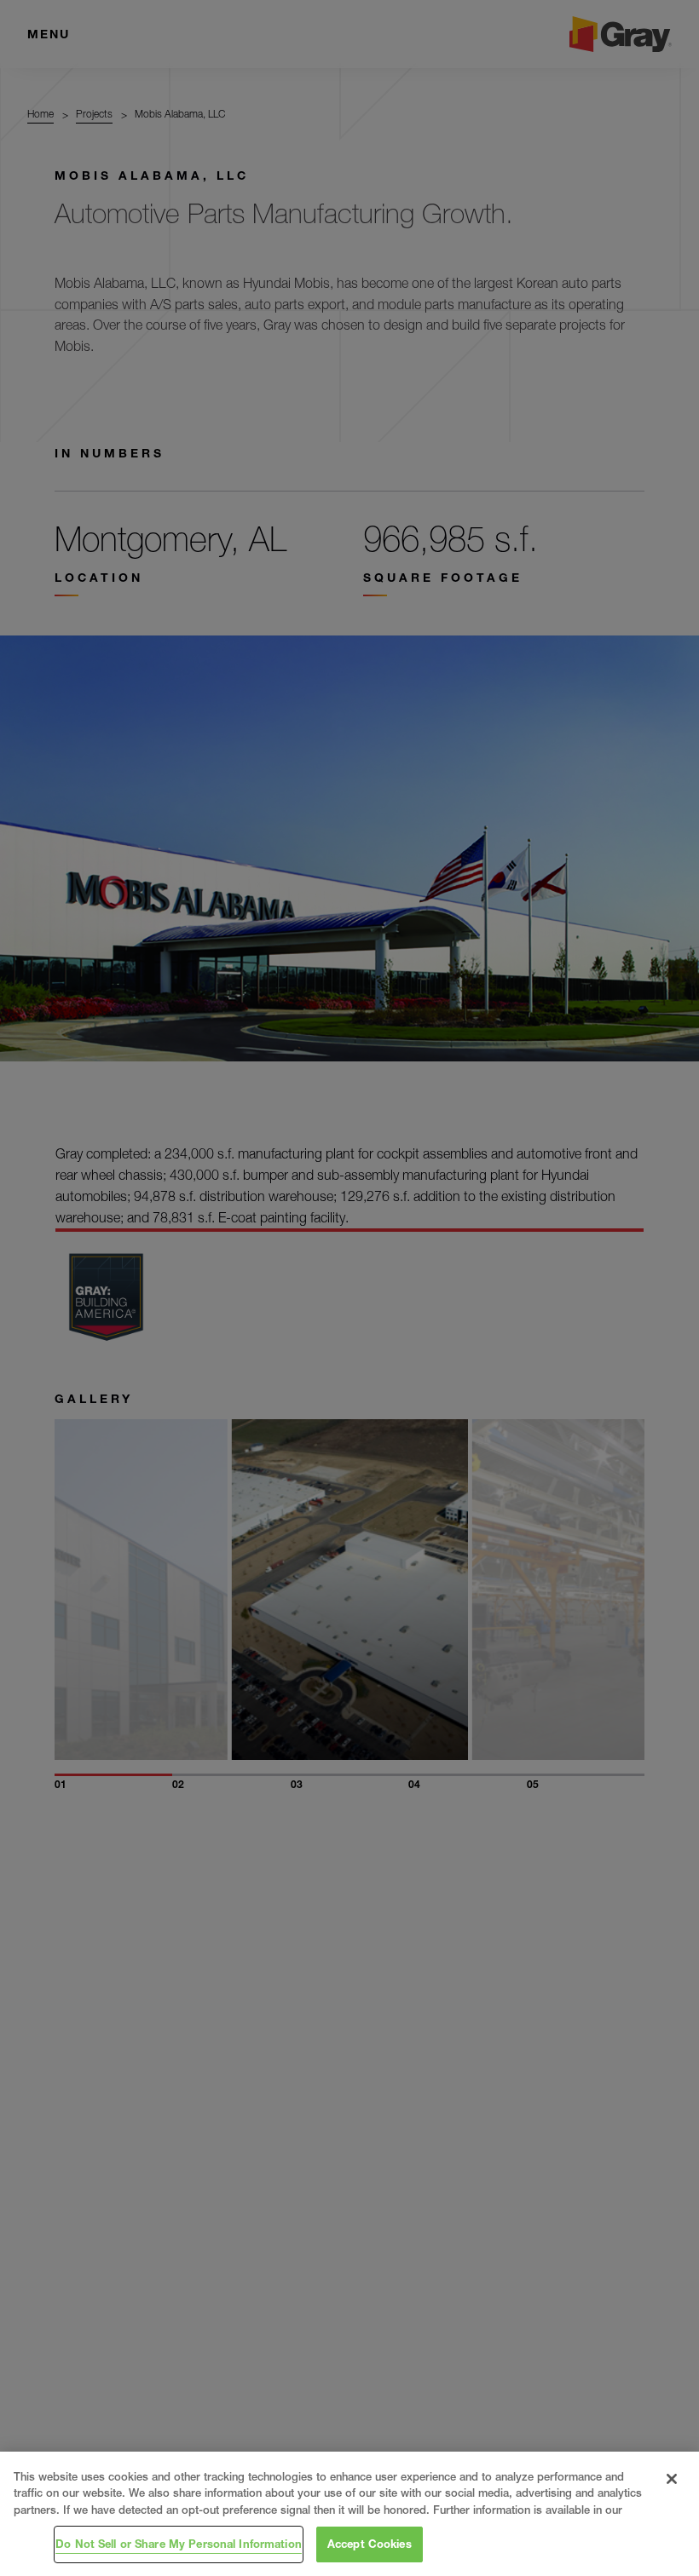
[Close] (672, 2479)
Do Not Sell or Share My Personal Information (179, 2544)
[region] (349, 2514)
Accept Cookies (370, 2544)
